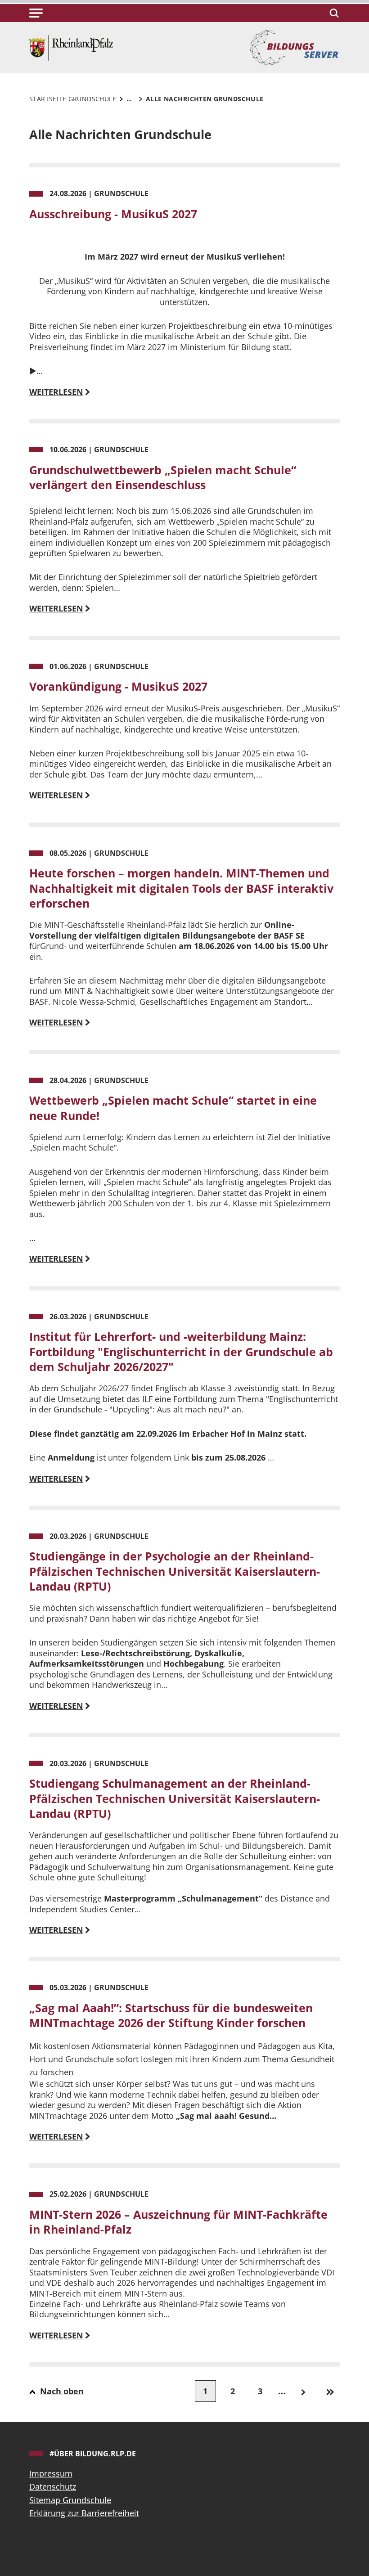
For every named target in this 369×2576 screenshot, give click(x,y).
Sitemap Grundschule (70, 2500)
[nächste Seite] (303, 2391)
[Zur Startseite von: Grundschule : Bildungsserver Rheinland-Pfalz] (71, 47)
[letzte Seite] (331, 2391)
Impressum (51, 2473)
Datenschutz (53, 2486)
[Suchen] (333, 13)
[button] (36, 13)
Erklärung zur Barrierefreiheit (84, 2513)
